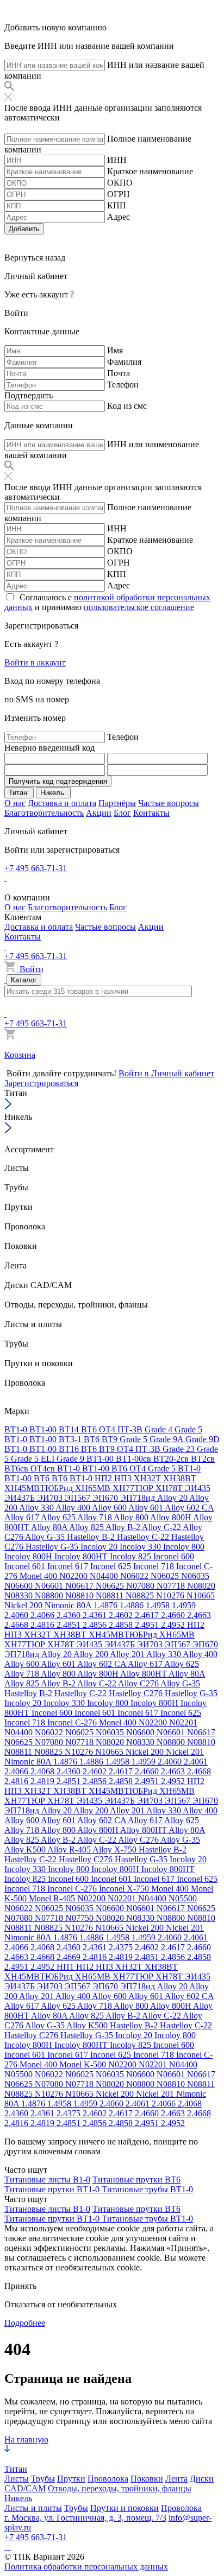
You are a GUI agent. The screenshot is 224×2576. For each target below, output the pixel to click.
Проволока (108, 2479)
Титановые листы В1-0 (47, 2180)
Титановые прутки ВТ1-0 (53, 2189)
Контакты (151, 813)
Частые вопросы (169, 803)
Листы (17, 2479)
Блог (122, 813)
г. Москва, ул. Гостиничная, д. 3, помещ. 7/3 (85, 2518)
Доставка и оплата (62, 803)
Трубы (43, 2479)
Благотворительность (44, 813)
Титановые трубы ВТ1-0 (147, 2189)
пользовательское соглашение (139, 607)
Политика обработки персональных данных (86, 2567)
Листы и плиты (33, 2508)
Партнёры (117, 803)
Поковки (147, 2479)
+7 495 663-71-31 (36, 868)
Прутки (71, 2479)
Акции (99, 813)
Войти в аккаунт (35, 662)
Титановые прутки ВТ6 (136, 2180)
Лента (176, 2479)
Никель (18, 2498)
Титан (16, 2469)
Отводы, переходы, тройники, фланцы (120, 2488)
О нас (15, 803)
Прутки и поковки (125, 2508)
